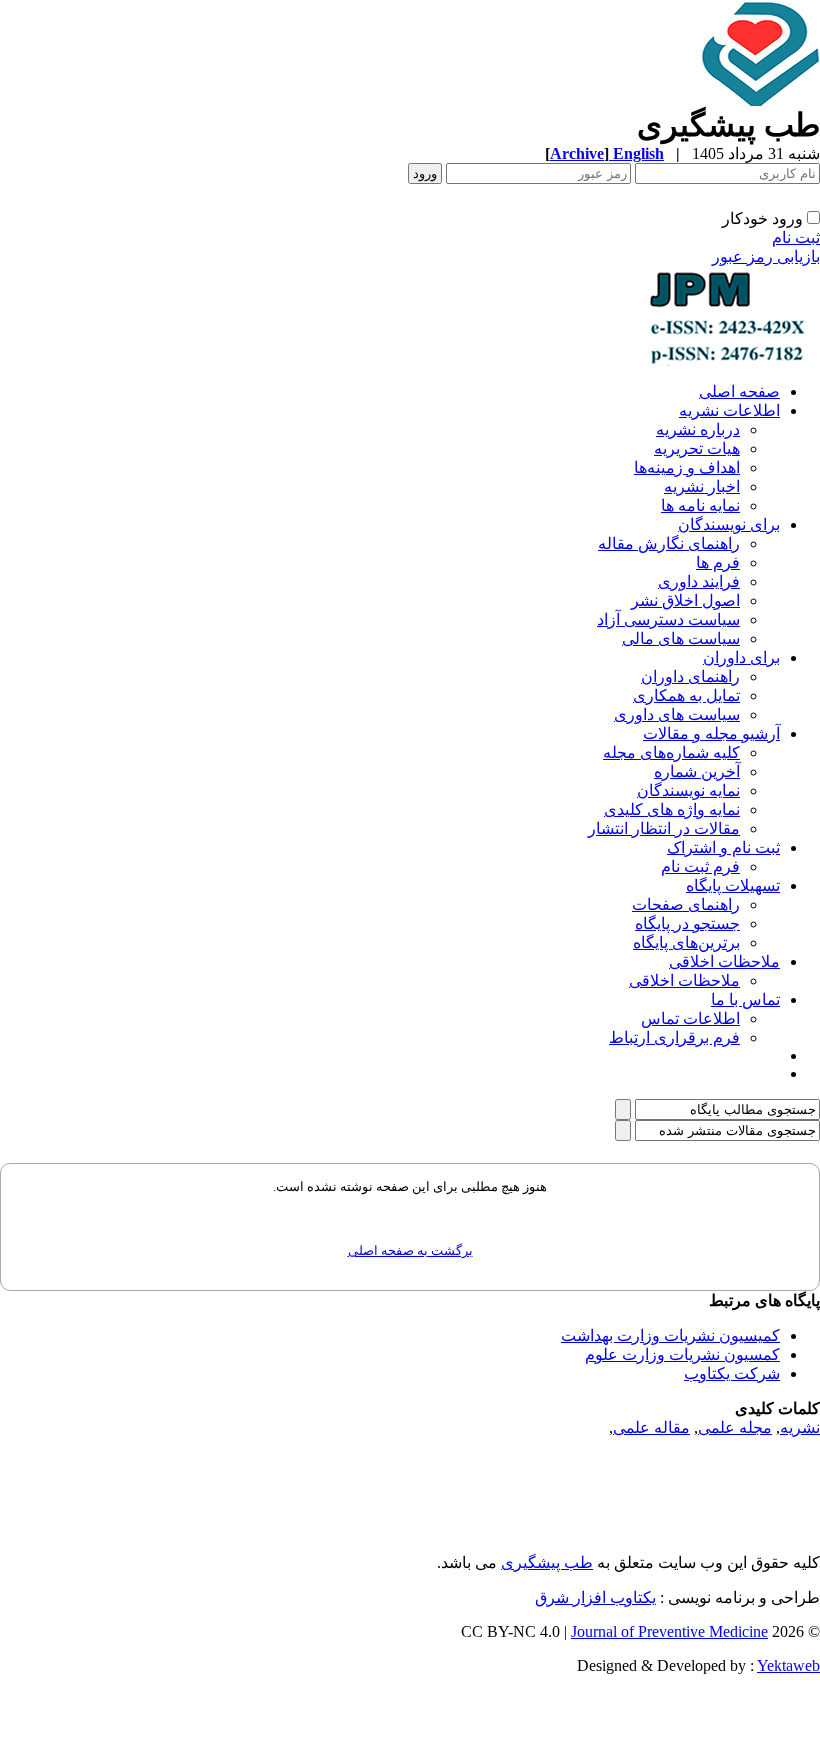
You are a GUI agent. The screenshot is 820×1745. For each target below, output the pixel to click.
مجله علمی (735, 1427)
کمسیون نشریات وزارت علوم (682, 1354)
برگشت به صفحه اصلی (410, 1250)
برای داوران (741, 657)
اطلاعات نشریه (729, 410)
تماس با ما (745, 999)
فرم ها (718, 562)
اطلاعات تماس (690, 1018)
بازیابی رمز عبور (766, 256)
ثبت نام (796, 237)
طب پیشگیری (547, 1562)
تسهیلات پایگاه (733, 885)
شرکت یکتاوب (732, 1373)
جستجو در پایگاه (687, 923)
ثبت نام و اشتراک (723, 847)
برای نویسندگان (729, 524)
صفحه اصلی (739, 391)
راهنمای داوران (690, 676)
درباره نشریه (698, 429)
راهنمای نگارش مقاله (669, 543)
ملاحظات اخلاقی (724, 961)
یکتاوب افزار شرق (595, 1597)
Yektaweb (788, 1665)
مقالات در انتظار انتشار (664, 828)
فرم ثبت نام (700, 866)
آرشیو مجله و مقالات (711, 733)
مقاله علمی (651, 1427)
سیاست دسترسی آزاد (668, 619)
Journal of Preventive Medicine (669, 1631)
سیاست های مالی (681, 638)
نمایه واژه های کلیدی (672, 809)
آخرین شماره (697, 771)
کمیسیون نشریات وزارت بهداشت (670, 1335)
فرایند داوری (699, 581)
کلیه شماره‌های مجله (671, 752)
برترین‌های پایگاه (686, 942)
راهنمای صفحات (686, 904)
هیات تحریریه (697, 448)
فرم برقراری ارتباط (674, 1037)
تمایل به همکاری (686, 695)
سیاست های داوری (677, 714)
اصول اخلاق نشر (685, 600)
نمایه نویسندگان (688, 790)
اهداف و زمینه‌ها (687, 467)
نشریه (800, 1427)
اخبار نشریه (702, 486)
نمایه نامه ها (700, 505)
